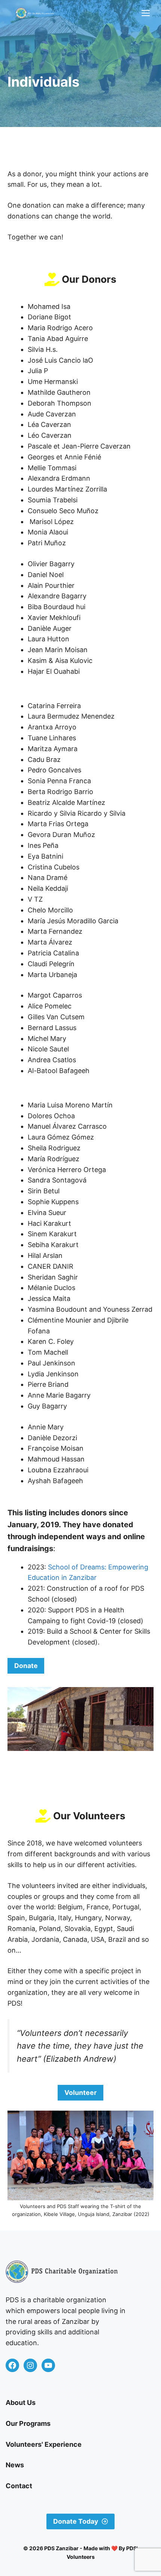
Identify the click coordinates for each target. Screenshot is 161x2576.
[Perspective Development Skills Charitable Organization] (36, 13)
